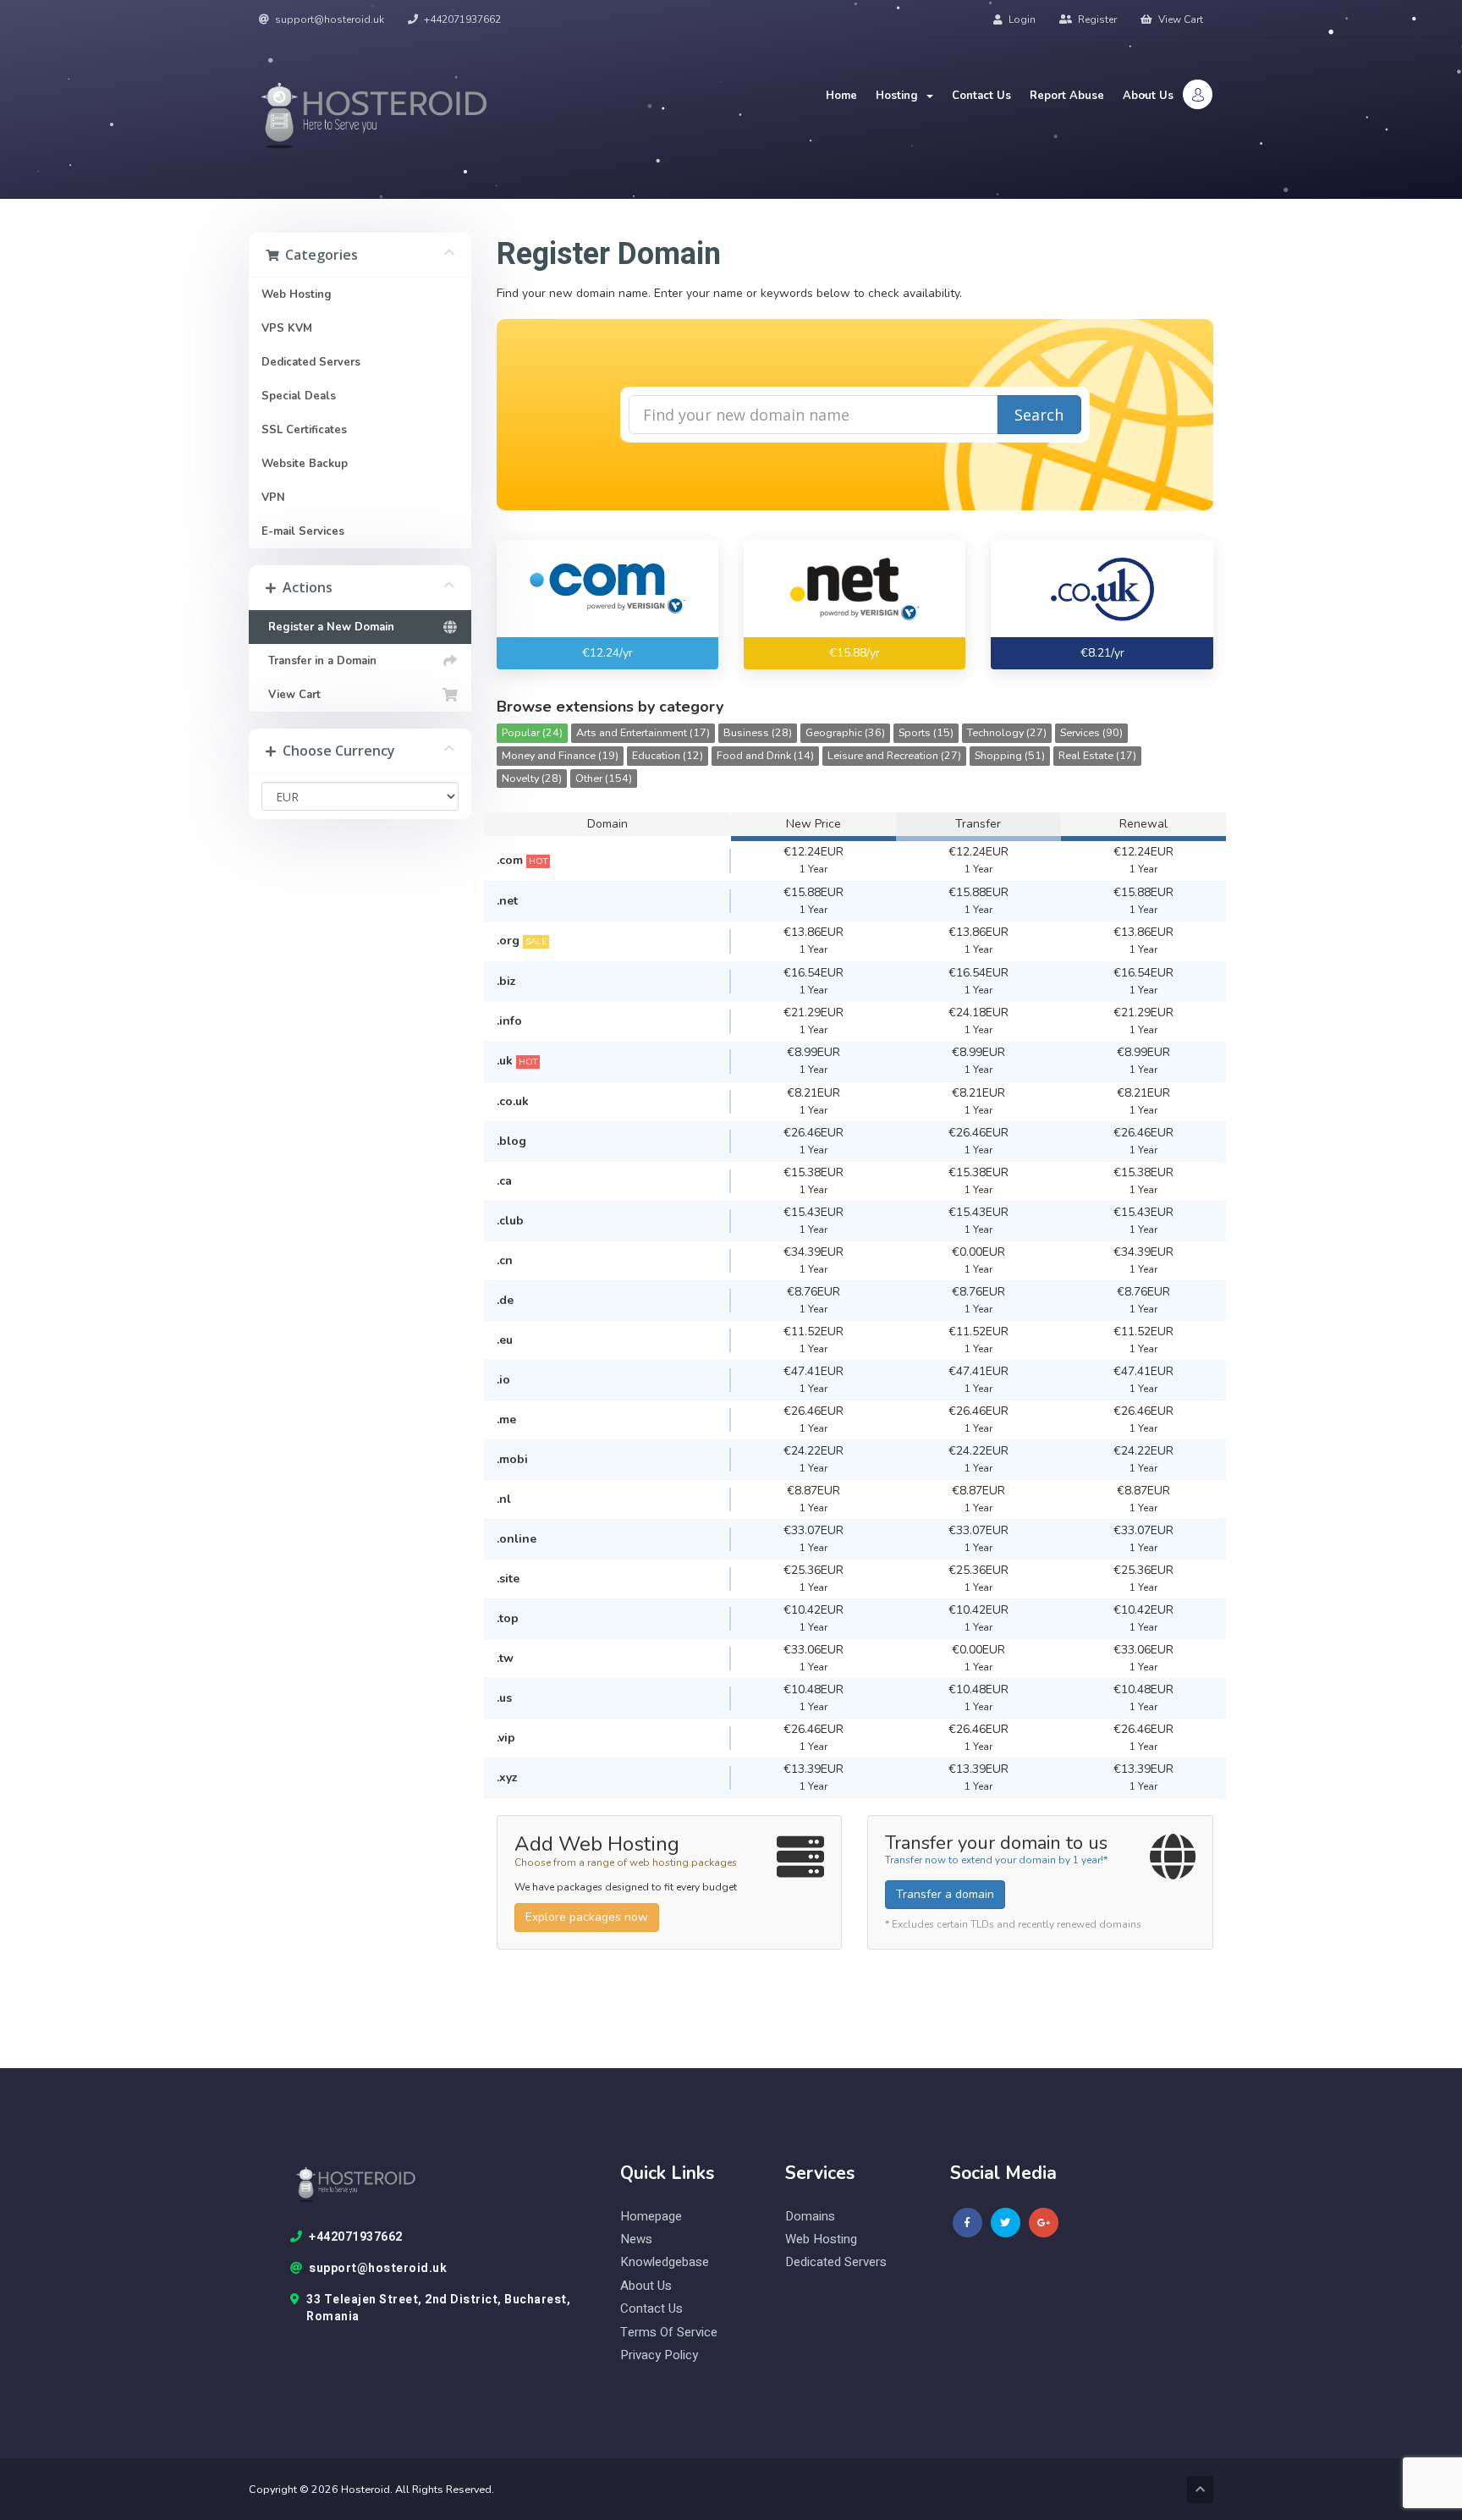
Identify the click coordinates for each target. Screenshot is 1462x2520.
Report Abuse (1067, 96)
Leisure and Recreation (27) (894, 755)
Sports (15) (926, 732)
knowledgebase (665, 2262)
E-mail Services (303, 531)
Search (1039, 415)
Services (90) (1091, 732)
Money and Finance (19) (560, 755)
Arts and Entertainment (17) (643, 732)
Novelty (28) (532, 778)
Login (1021, 19)
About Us (1148, 96)
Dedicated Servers (311, 362)
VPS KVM (287, 328)
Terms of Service (669, 2333)
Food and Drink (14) (765, 755)
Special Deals (299, 396)
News (636, 2239)
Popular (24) (532, 732)
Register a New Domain (328, 627)
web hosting (821, 2239)
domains (810, 2217)
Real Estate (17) (1097, 755)
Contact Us (981, 96)
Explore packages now (587, 1917)
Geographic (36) (845, 732)
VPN (273, 498)
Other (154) (604, 778)
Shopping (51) (1010, 755)
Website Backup (305, 464)
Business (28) (758, 732)
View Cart (1179, 19)
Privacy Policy (659, 2355)
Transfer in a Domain (319, 661)
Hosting (900, 96)
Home (841, 96)
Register (1096, 19)
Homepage (651, 2217)
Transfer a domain (945, 1894)
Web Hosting (297, 294)
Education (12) (668, 755)
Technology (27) (1007, 732)
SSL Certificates (304, 430)
